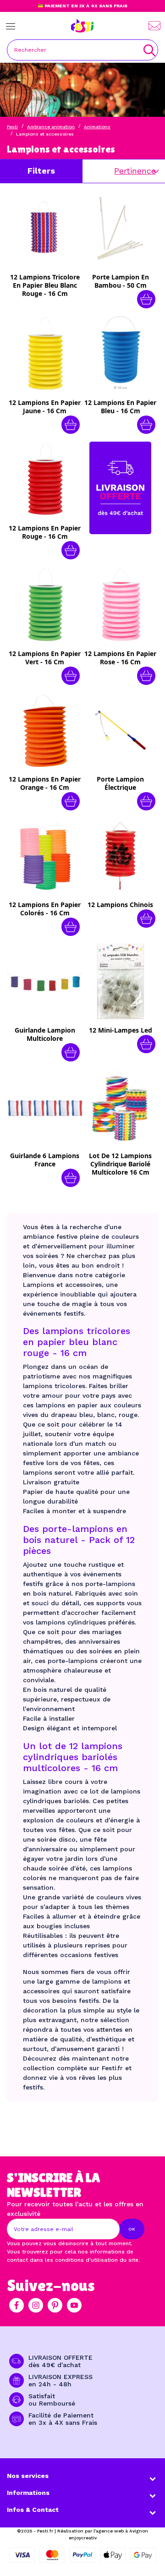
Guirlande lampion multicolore (45, 1034)
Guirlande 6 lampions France (45, 1160)
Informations (28, 2493)
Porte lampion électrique (120, 783)
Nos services (28, 2476)
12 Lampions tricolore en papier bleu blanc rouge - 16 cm (45, 285)
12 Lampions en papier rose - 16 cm (120, 658)
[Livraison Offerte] (120, 487)
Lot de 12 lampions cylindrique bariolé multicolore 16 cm (120, 1164)
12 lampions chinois (120, 905)
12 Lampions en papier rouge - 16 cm (45, 532)
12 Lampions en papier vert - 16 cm (45, 658)
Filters (41, 171)
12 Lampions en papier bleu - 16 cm (120, 407)
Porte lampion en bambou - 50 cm (121, 281)
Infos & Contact (33, 2510)
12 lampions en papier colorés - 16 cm (45, 909)
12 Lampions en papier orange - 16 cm (45, 783)
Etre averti (51, 299)
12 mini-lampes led (121, 1030)
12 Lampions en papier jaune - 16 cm (45, 407)
